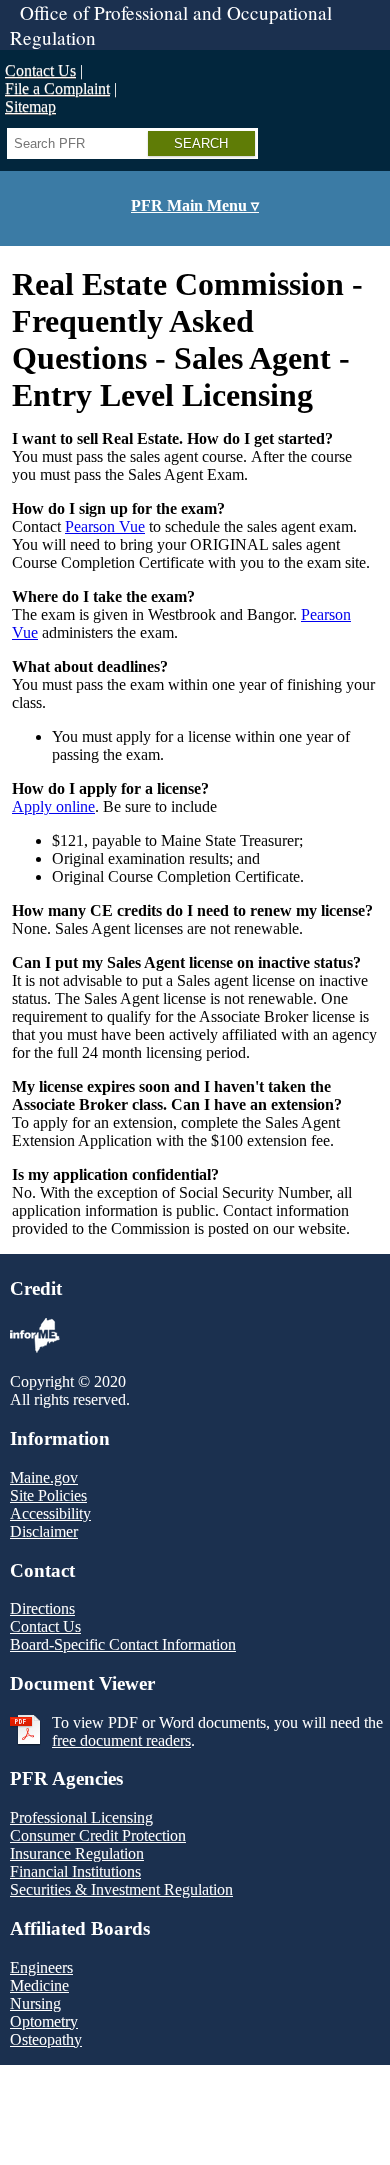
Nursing (35, 2003)
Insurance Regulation (77, 1853)
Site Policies (48, 1495)
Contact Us (40, 70)
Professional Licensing (81, 1817)
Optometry (44, 2021)
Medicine (39, 1985)
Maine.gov (44, 1477)
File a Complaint (57, 88)
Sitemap (30, 106)
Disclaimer (44, 1531)
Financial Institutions (75, 1871)
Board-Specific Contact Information (123, 1644)
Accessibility (50, 1513)
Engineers (41, 1967)
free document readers (121, 1740)
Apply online (53, 806)
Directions (42, 1608)
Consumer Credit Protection (98, 1835)
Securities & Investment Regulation (121, 1889)
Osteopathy (46, 2039)
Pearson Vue (105, 526)
